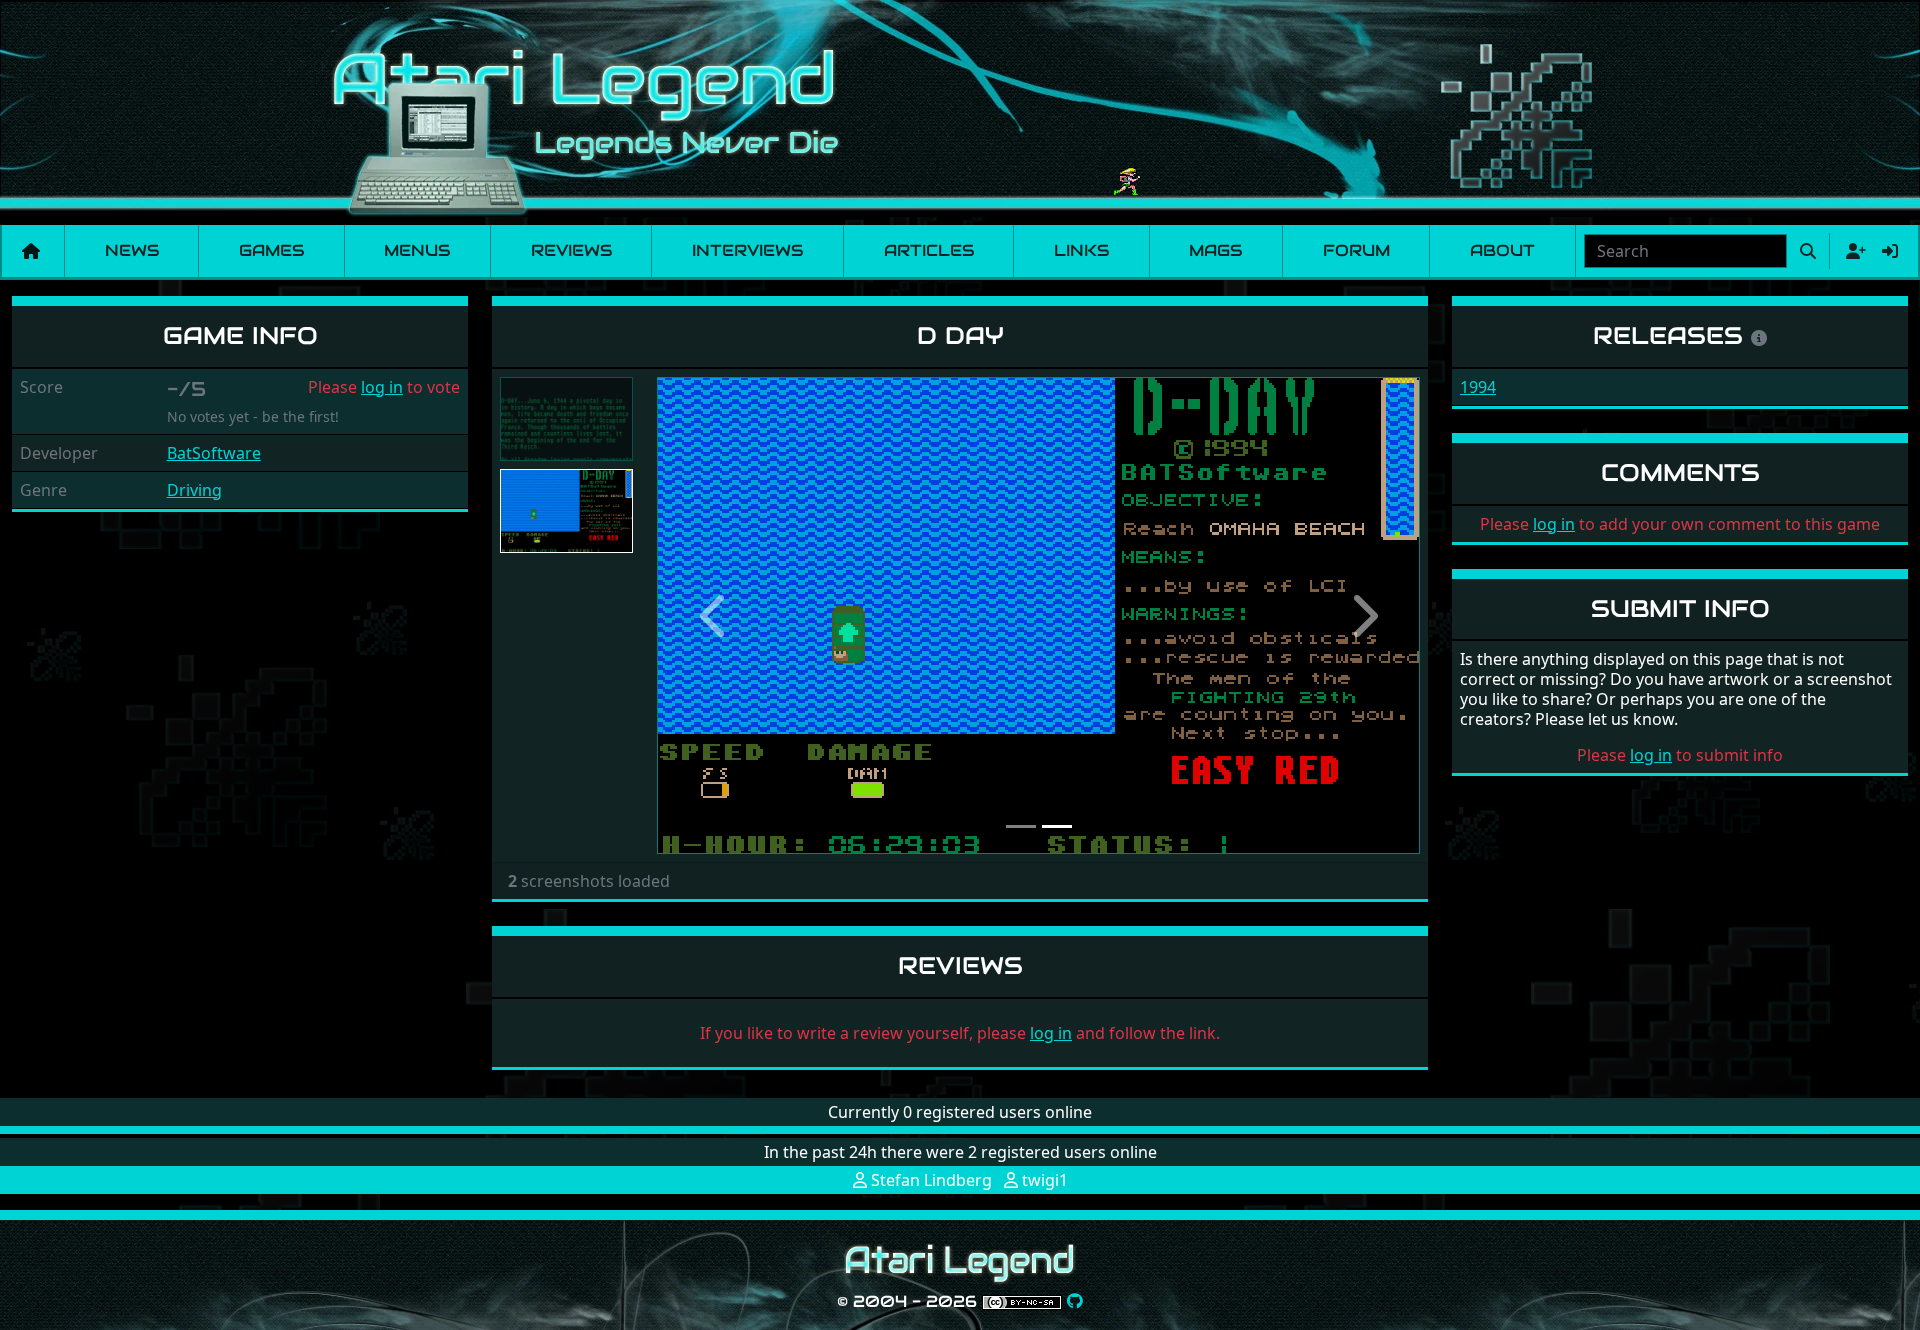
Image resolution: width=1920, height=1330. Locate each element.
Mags (1215, 250)
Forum (1356, 250)
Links (1081, 250)
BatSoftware (214, 453)
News (132, 250)
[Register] (1852, 251)
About (1502, 250)
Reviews (571, 250)
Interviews (747, 250)
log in (382, 387)
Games (271, 250)
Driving (194, 490)
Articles (929, 250)
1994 (1478, 387)
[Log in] (1890, 251)
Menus (417, 250)
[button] (714, 615)
